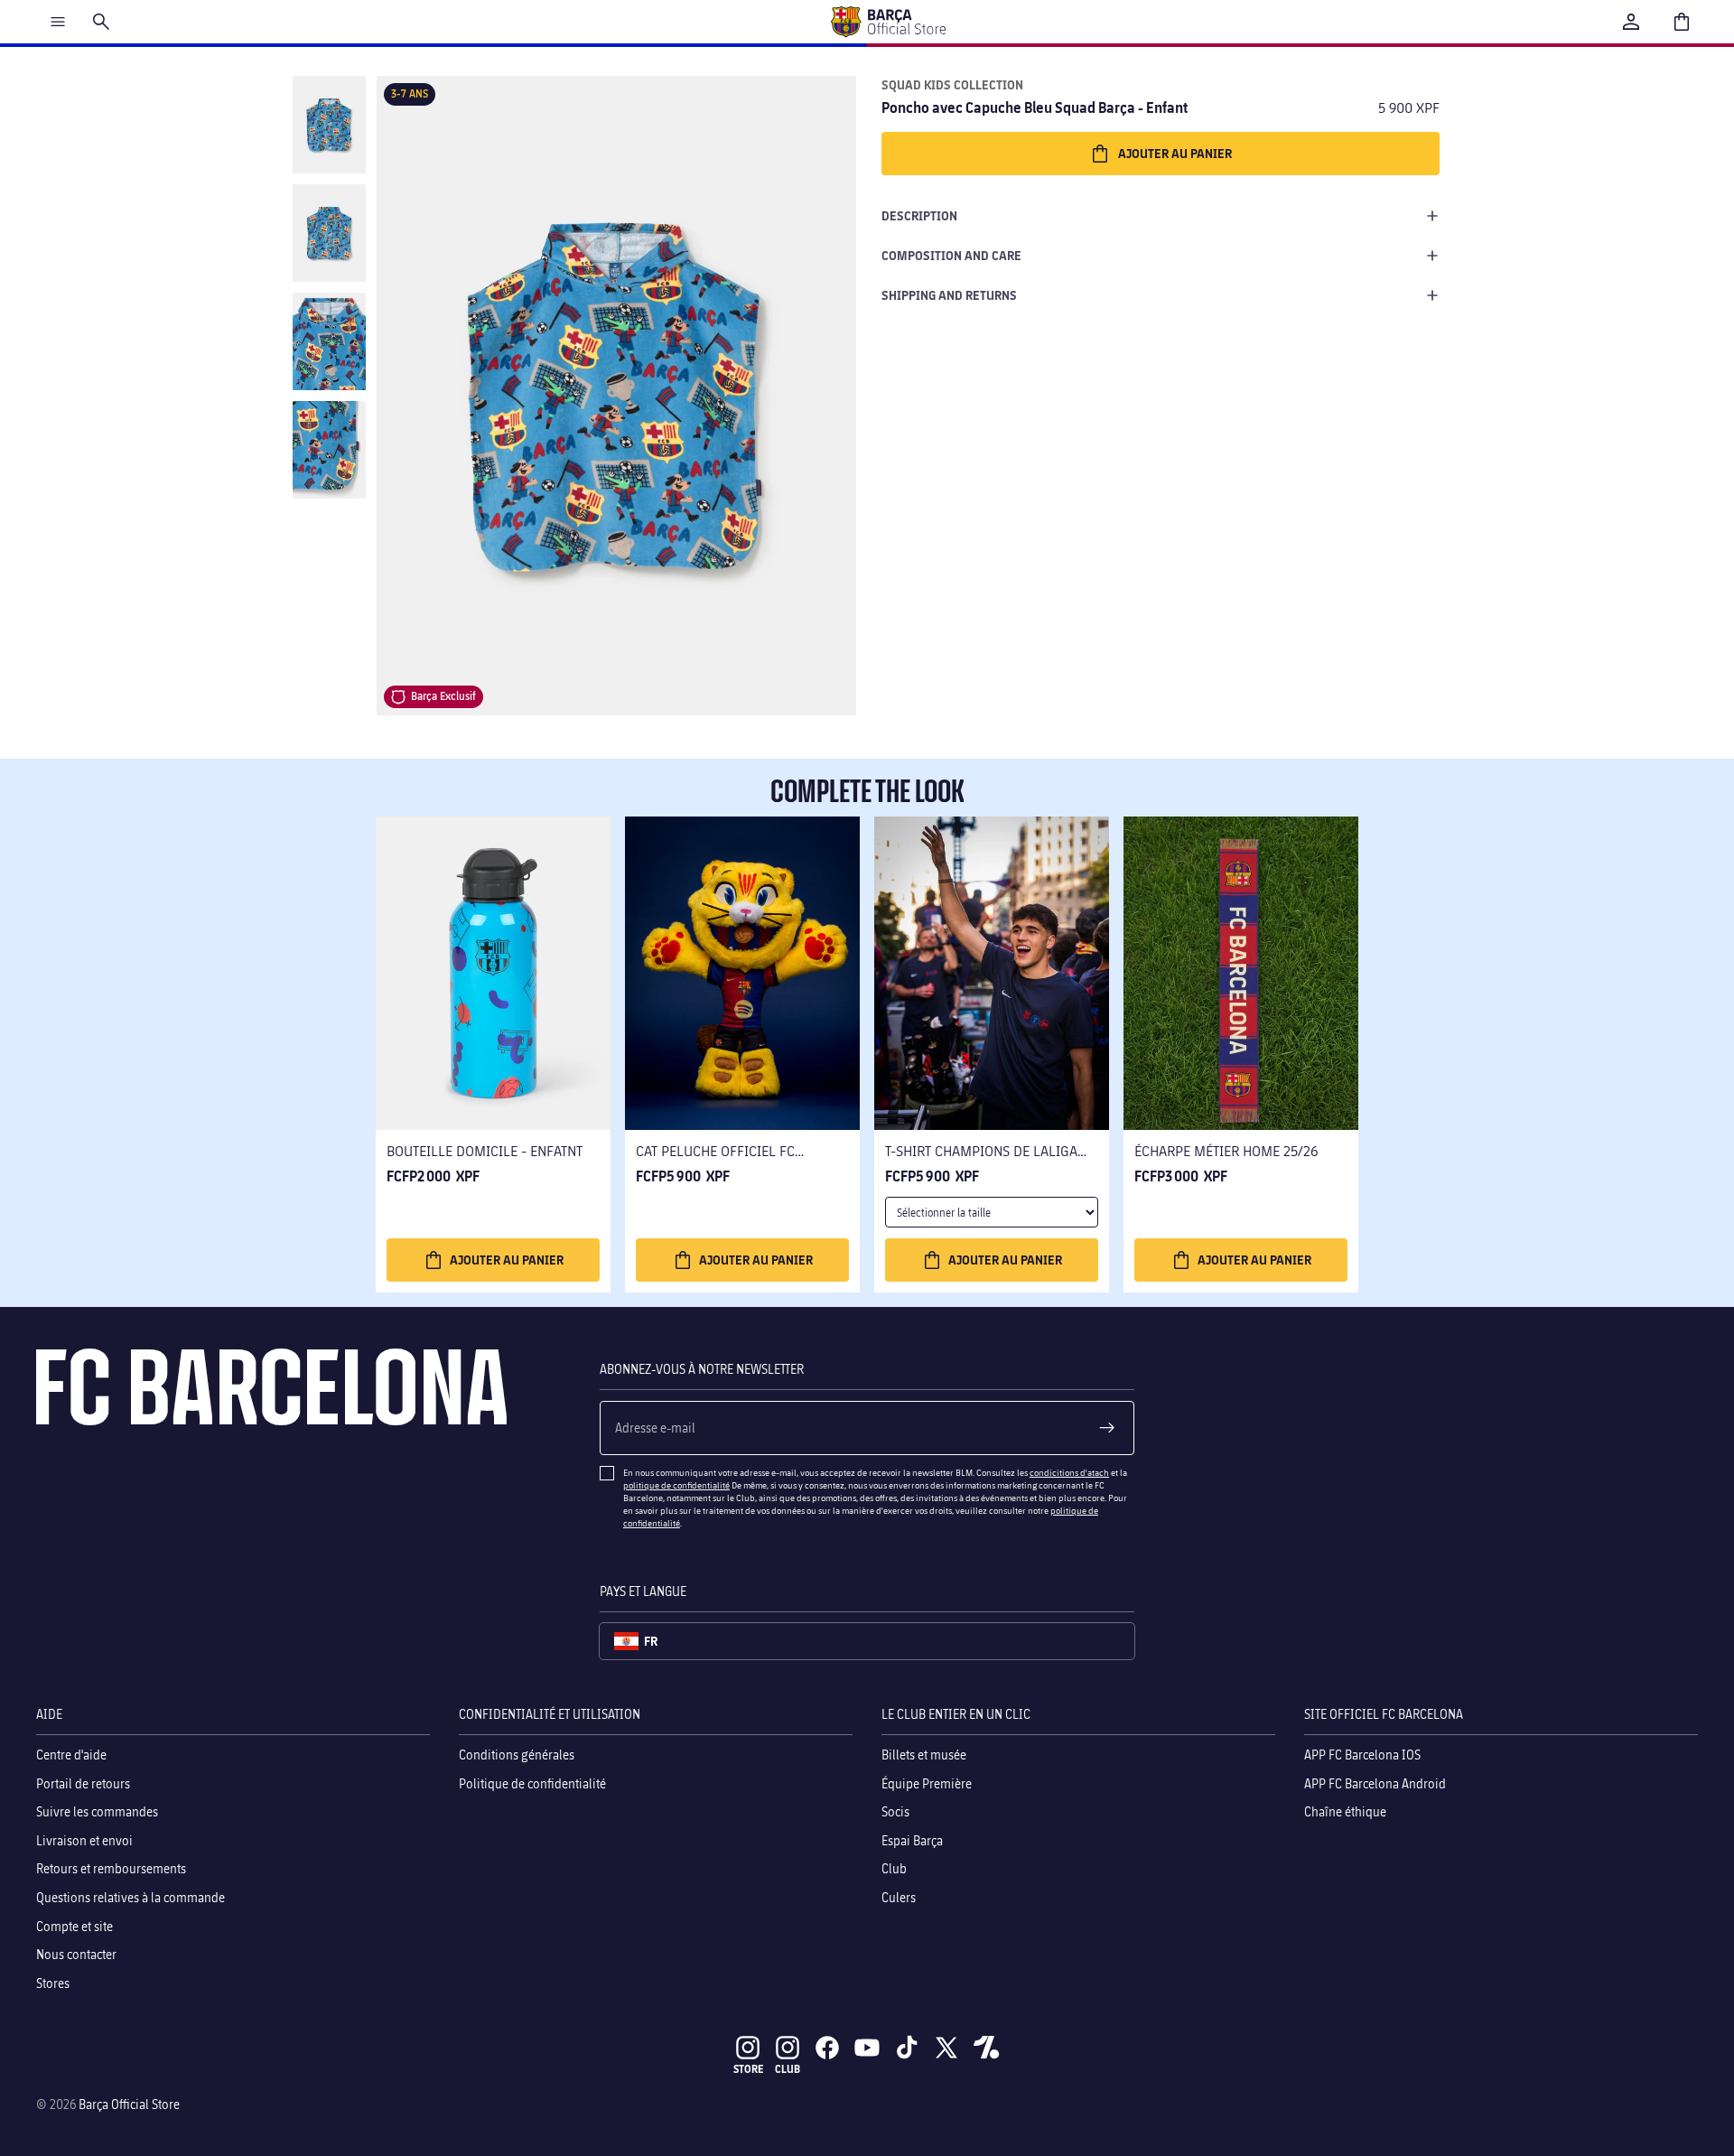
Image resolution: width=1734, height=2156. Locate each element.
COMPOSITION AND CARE (951, 255)
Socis (895, 1811)
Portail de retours (83, 1783)
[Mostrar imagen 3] (329, 341)
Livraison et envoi (84, 1839)
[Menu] (58, 22)
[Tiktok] (907, 2048)
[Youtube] (867, 2048)
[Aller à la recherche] (101, 22)
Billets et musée (924, 1755)
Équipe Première (927, 1783)
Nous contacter (76, 1954)
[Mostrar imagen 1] (329, 125)
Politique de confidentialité (532, 1783)
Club (894, 1868)
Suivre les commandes (97, 1811)
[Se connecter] (1631, 22)
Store (748, 2069)
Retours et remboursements (111, 1868)
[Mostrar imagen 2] (329, 233)
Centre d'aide (71, 1755)
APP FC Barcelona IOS (1362, 1755)
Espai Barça (912, 1839)
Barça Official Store (129, 2104)
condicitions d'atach (1069, 1472)
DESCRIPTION (919, 215)
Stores (53, 1982)
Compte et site (75, 1925)
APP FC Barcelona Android (1375, 1783)
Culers (899, 1897)
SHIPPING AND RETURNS (949, 295)
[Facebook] (827, 2048)
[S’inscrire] (1107, 1428)
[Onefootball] (986, 2048)
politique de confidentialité (676, 1485)
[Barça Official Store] (888, 22)
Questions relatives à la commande (131, 1897)
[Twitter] (946, 2048)
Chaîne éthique (1345, 1811)
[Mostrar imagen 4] (329, 450)
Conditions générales (517, 1755)
